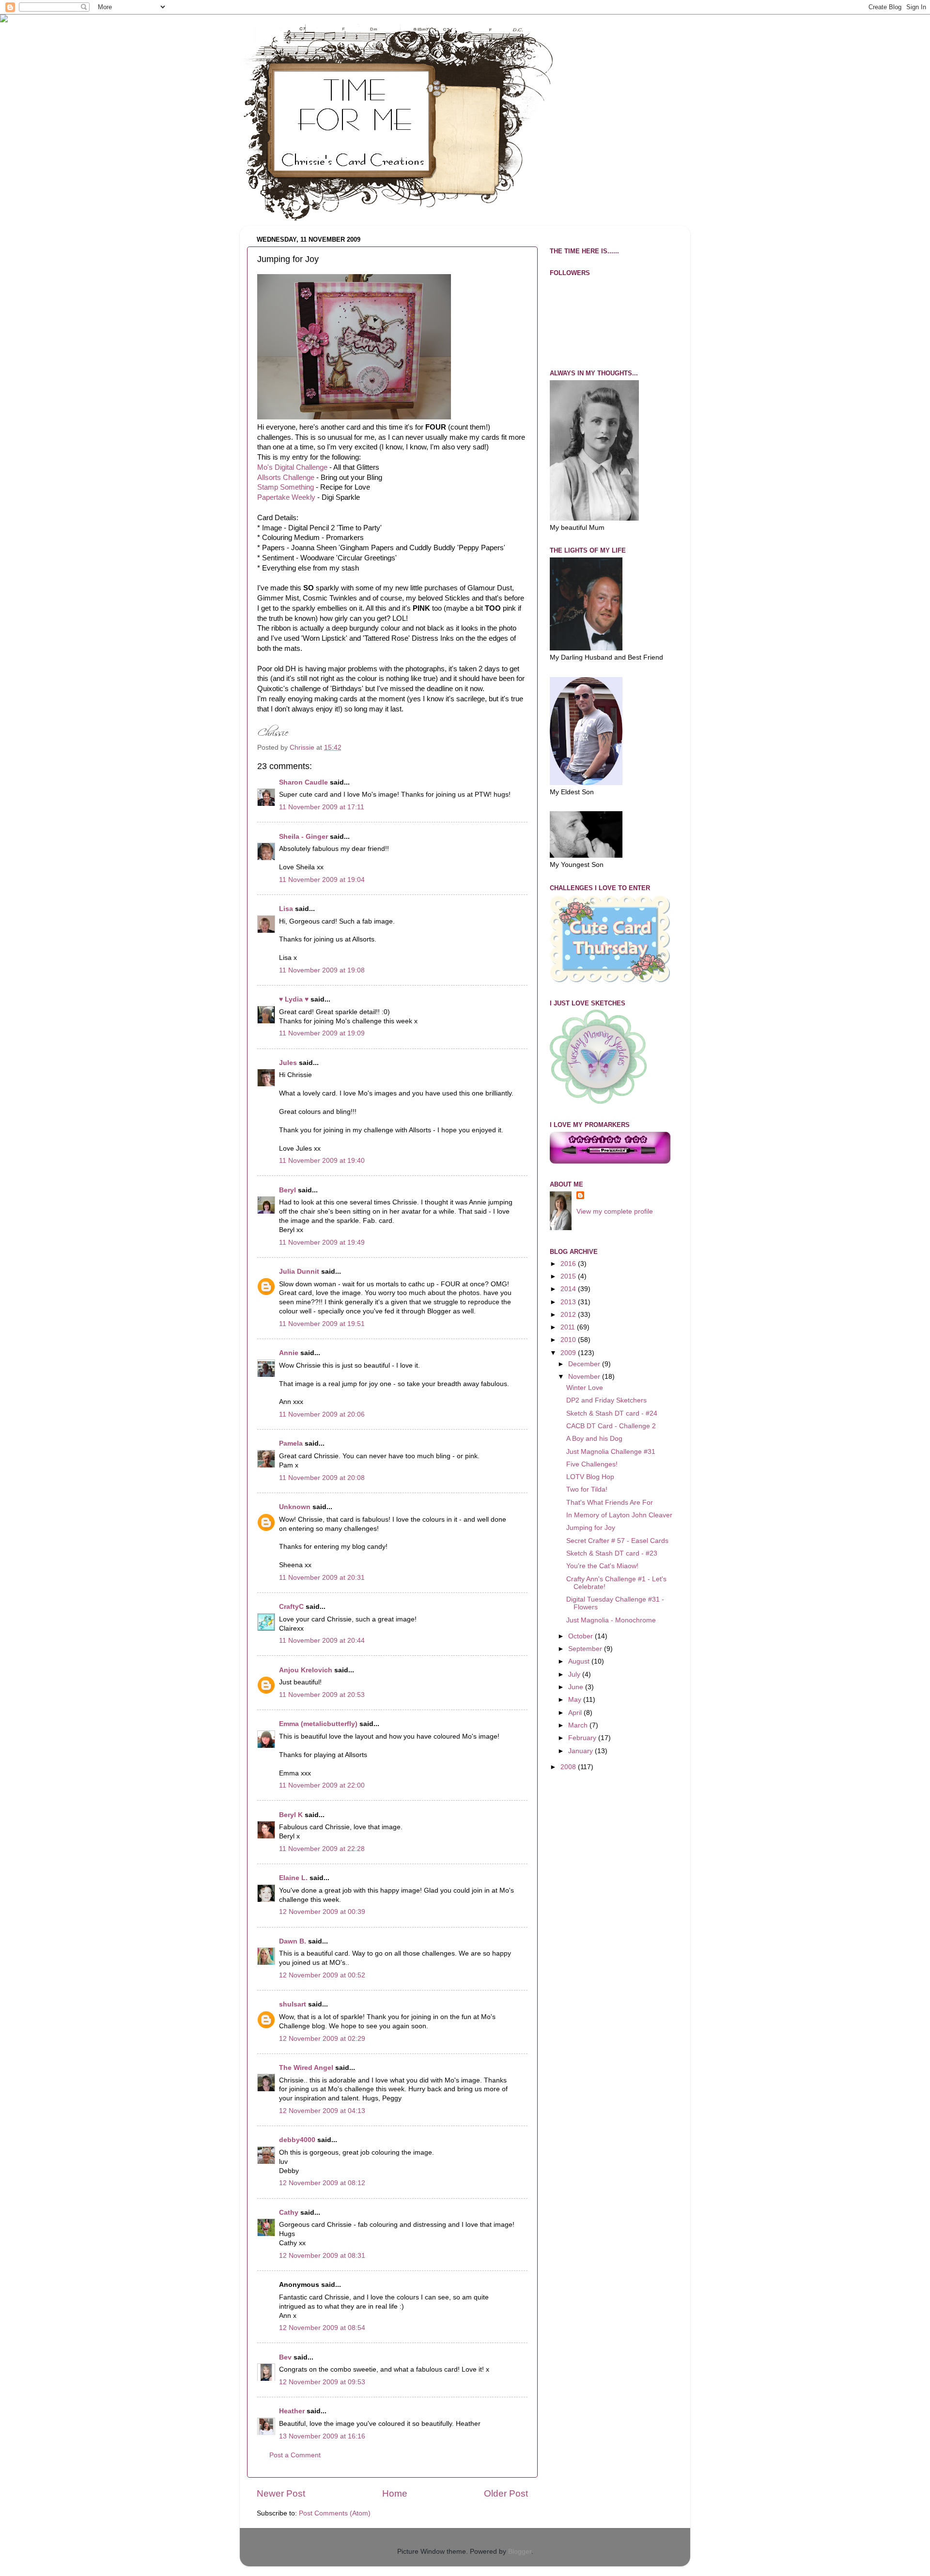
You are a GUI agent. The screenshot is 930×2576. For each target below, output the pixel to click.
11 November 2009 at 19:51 (322, 1324)
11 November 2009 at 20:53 (322, 1695)
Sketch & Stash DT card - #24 (612, 1413)
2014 (569, 1289)
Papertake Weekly (286, 497)
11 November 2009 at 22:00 (322, 1785)
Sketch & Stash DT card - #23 (612, 1553)
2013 (569, 1302)
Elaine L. (293, 1878)
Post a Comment (295, 2455)
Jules (288, 1063)
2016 (569, 1264)
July (575, 1674)
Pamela (291, 1443)
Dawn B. (293, 1941)
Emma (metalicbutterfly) (318, 1724)
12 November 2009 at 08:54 (322, 2328)
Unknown (295, 1507)
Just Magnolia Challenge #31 (611, 1452)
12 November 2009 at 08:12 (322, 2183)
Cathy (289, 2213)
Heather (292, 2411)
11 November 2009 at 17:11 (322, 807)
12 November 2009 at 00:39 (322, 1912)
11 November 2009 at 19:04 (322, 880)
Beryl (287, 1190)
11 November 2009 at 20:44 (322, 1641)
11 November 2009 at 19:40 (322, 1161)
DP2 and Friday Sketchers (606, 1400)
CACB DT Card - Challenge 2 (611, 1426)
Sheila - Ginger (303, 837)
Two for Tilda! (587, 1489)
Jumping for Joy (591, 1528)
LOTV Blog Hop (590, 1477)
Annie (289, 1353)
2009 (569, 1353)
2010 (569, 1340)
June (577, 1687)
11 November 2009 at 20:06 (322, 1414)
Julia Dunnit (299, 1272)
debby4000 (297, 2140)
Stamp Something (286, 487)
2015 (569, 1276)
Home (395, 2493)
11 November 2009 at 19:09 (322, 1033)
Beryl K (291, 1815)
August (580, 1661)
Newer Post (281, 2493)
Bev (285, 2357)
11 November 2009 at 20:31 (322, 1578)
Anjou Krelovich (306, 1670)
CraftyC (291, 1607)
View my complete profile (615, 1211)
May (576, 1700)
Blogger (520, 2552)
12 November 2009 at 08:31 (322, 2256)
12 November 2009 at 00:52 (322, 1975)
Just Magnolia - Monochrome (611, 1620)
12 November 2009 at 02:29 (322, 2039)
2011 (569, 1327)
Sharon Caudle (303, 782)
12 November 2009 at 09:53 (322, 2382)
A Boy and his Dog (594, 1439)
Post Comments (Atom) (335, 2513)
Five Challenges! (592, 1464)
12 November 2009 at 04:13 (322, 2111)
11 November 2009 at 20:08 (322, 1478)
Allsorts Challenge (286, 478)
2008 (569, 1767)
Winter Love (585, 1388)
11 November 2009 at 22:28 (322, 1849)
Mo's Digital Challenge (292, 467)
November (585, 1377)
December (585, 1364)
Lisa (286, 909)
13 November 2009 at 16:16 (322, 2436)
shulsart (293, 2004)
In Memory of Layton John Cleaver (619, 1515)
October (581, 1636)
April (576, 1713)
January (581, 1751)
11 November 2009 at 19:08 (322, 970)
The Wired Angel (306, 2068)
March (579, 1725)
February (583, 1738)
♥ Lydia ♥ (294, 999)
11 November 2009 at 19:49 (322, 1242)
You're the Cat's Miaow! (602, 1566)
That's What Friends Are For (610, 1503)
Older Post (506, 2493)
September (586, 1649)
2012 (569, 1315)
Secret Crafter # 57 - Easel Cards (617, 1541)
